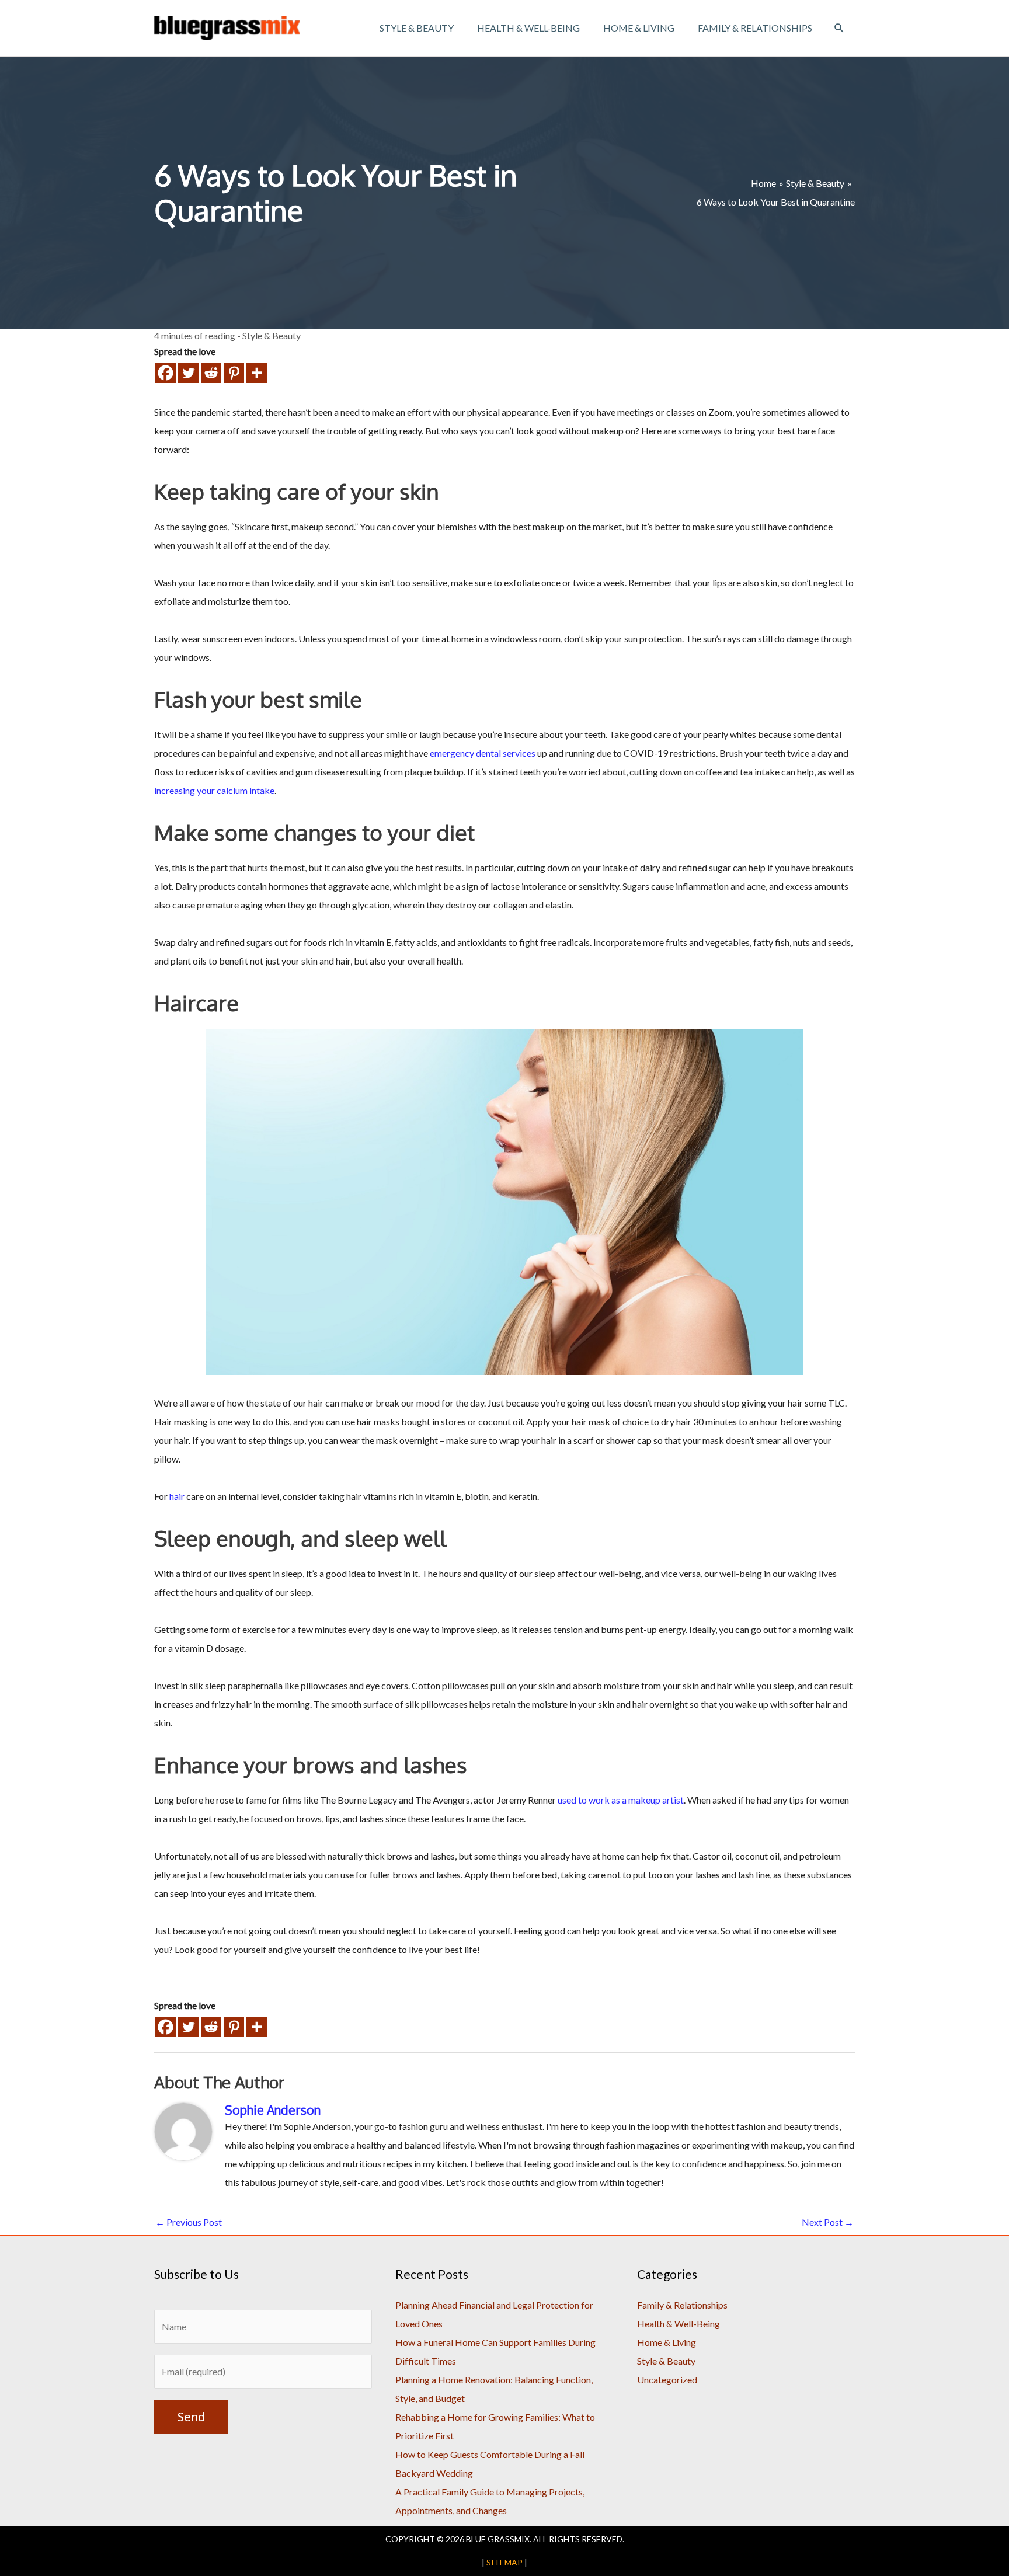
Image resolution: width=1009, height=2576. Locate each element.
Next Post (828, 2222)
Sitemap (505, 2562)
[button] (839, 28)
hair (177, 1496)
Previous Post (189, 2222)
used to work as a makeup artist (621, 1800)
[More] (257, 373)
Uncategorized (667, 2380)
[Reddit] (211, 373)
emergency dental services (483, 753)
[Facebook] (166, 373)
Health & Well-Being (679, 2323)
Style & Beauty (272, 335)
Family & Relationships (682, 2305)
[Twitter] (188, 373)
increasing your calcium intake (214, 790)
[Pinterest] (234, 373)
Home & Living (667, 2342)
